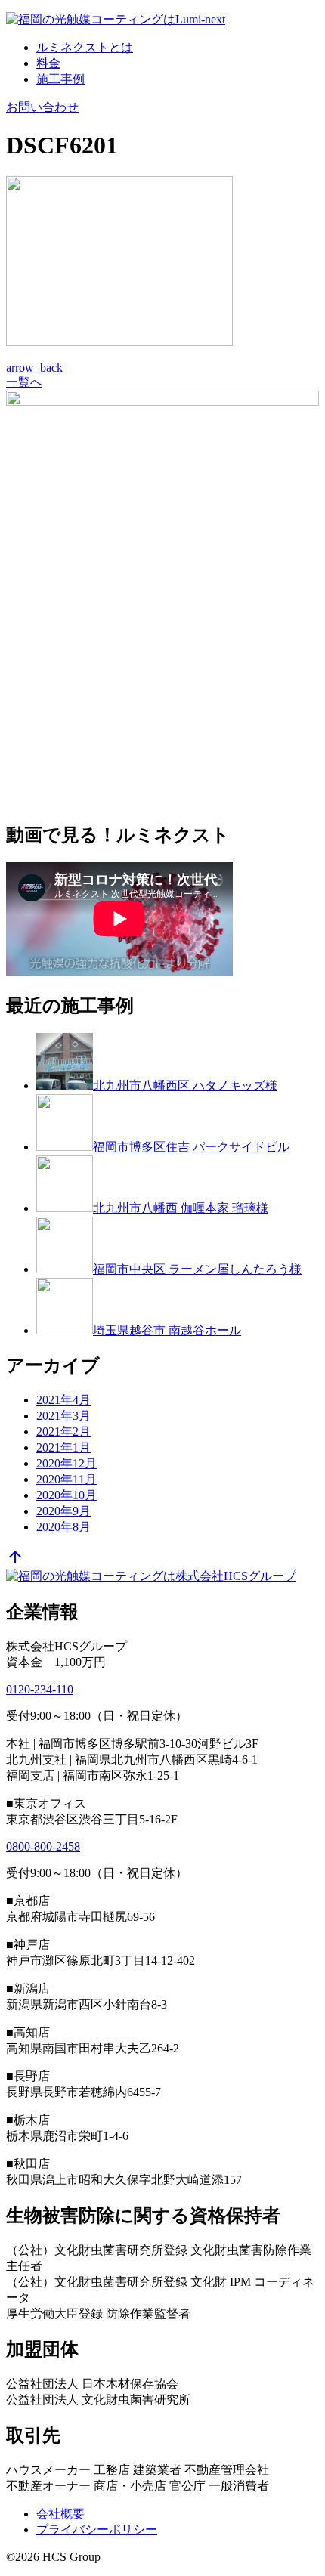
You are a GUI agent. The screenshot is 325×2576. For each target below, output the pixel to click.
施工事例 (60, 79)
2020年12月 (67, 1463)
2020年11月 (67, 1479)
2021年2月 (63, 1432)
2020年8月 (63, 1527)
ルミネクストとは (85, 47)
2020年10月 (67, 1495)
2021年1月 (63, 1447)
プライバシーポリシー (97, 2530)
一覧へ (24, 382)
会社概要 (60, 2514)
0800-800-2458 (43, 1846)
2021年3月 (63, 1416)
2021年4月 (63, 1400)
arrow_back (34, 368)
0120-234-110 (40, 1689)
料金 (48, 63)
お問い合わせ (42, 107)
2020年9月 (63, 1511)
